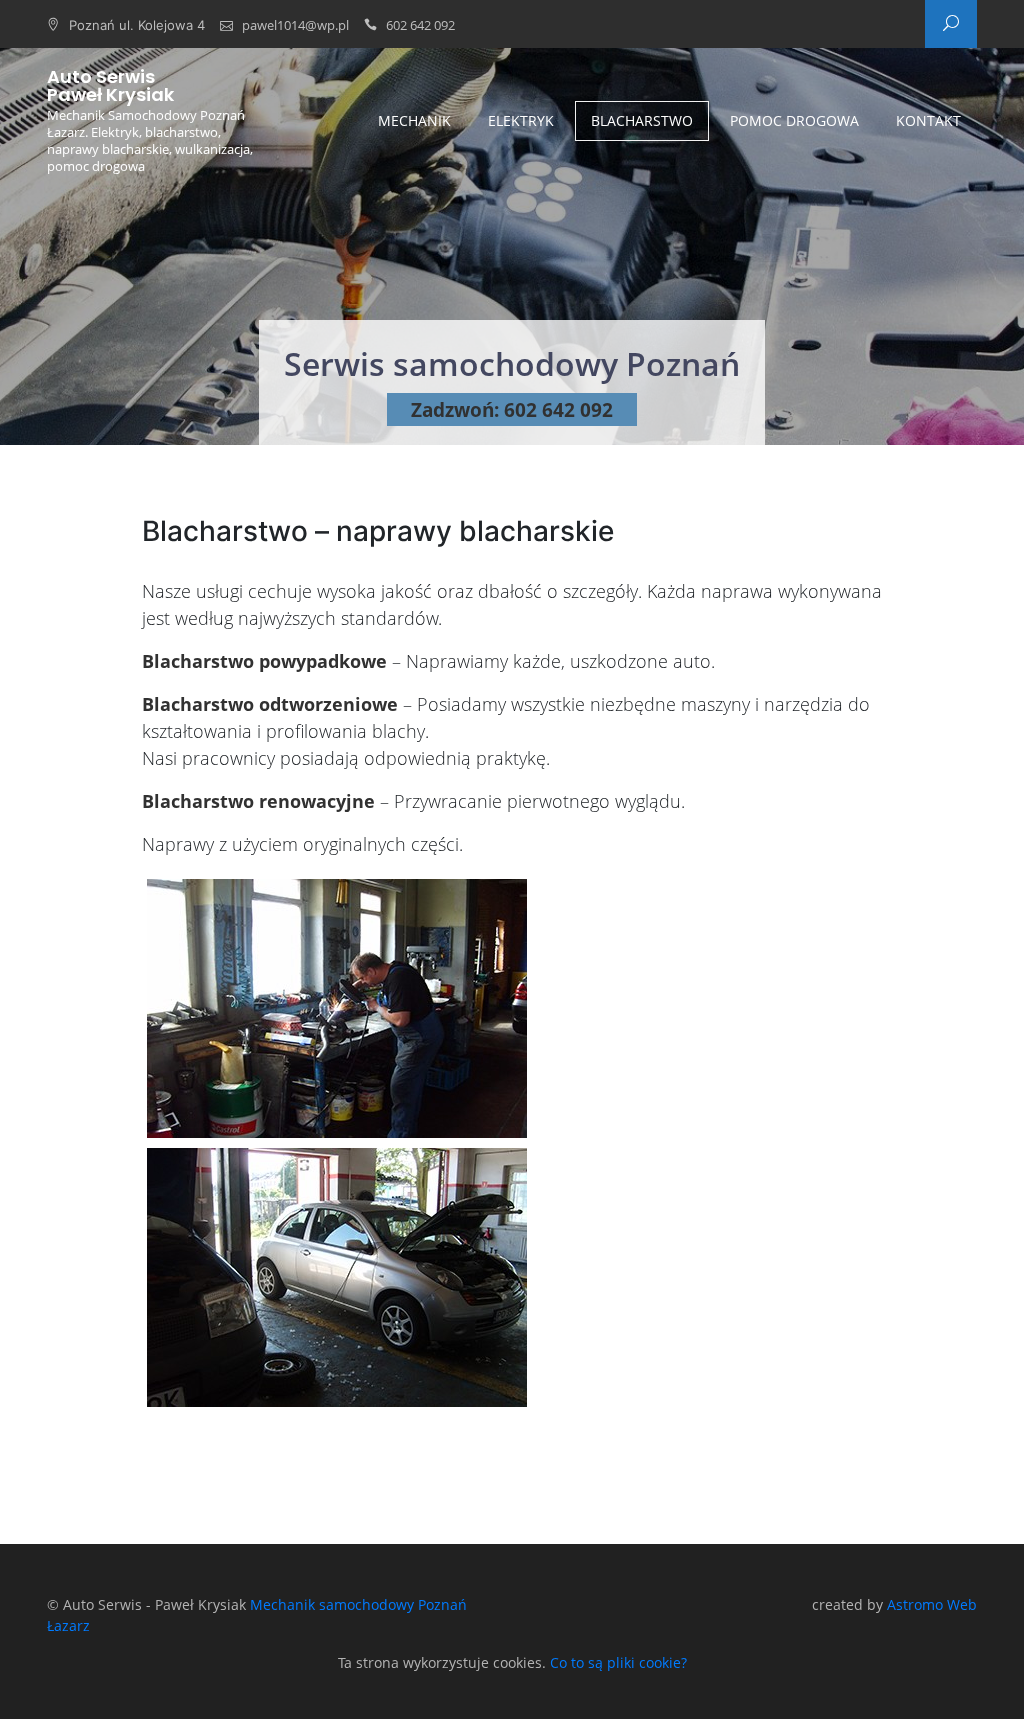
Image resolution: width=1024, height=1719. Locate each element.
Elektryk (521, 120)
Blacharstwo (642, 120)
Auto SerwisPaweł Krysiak (110, 86)
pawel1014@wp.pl (295, 25)
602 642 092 (420, 25)
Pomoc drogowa (794, 120)
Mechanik (414, 120)
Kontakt (928, 120)
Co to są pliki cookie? (618, 1662)
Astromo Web (932, 1604)
